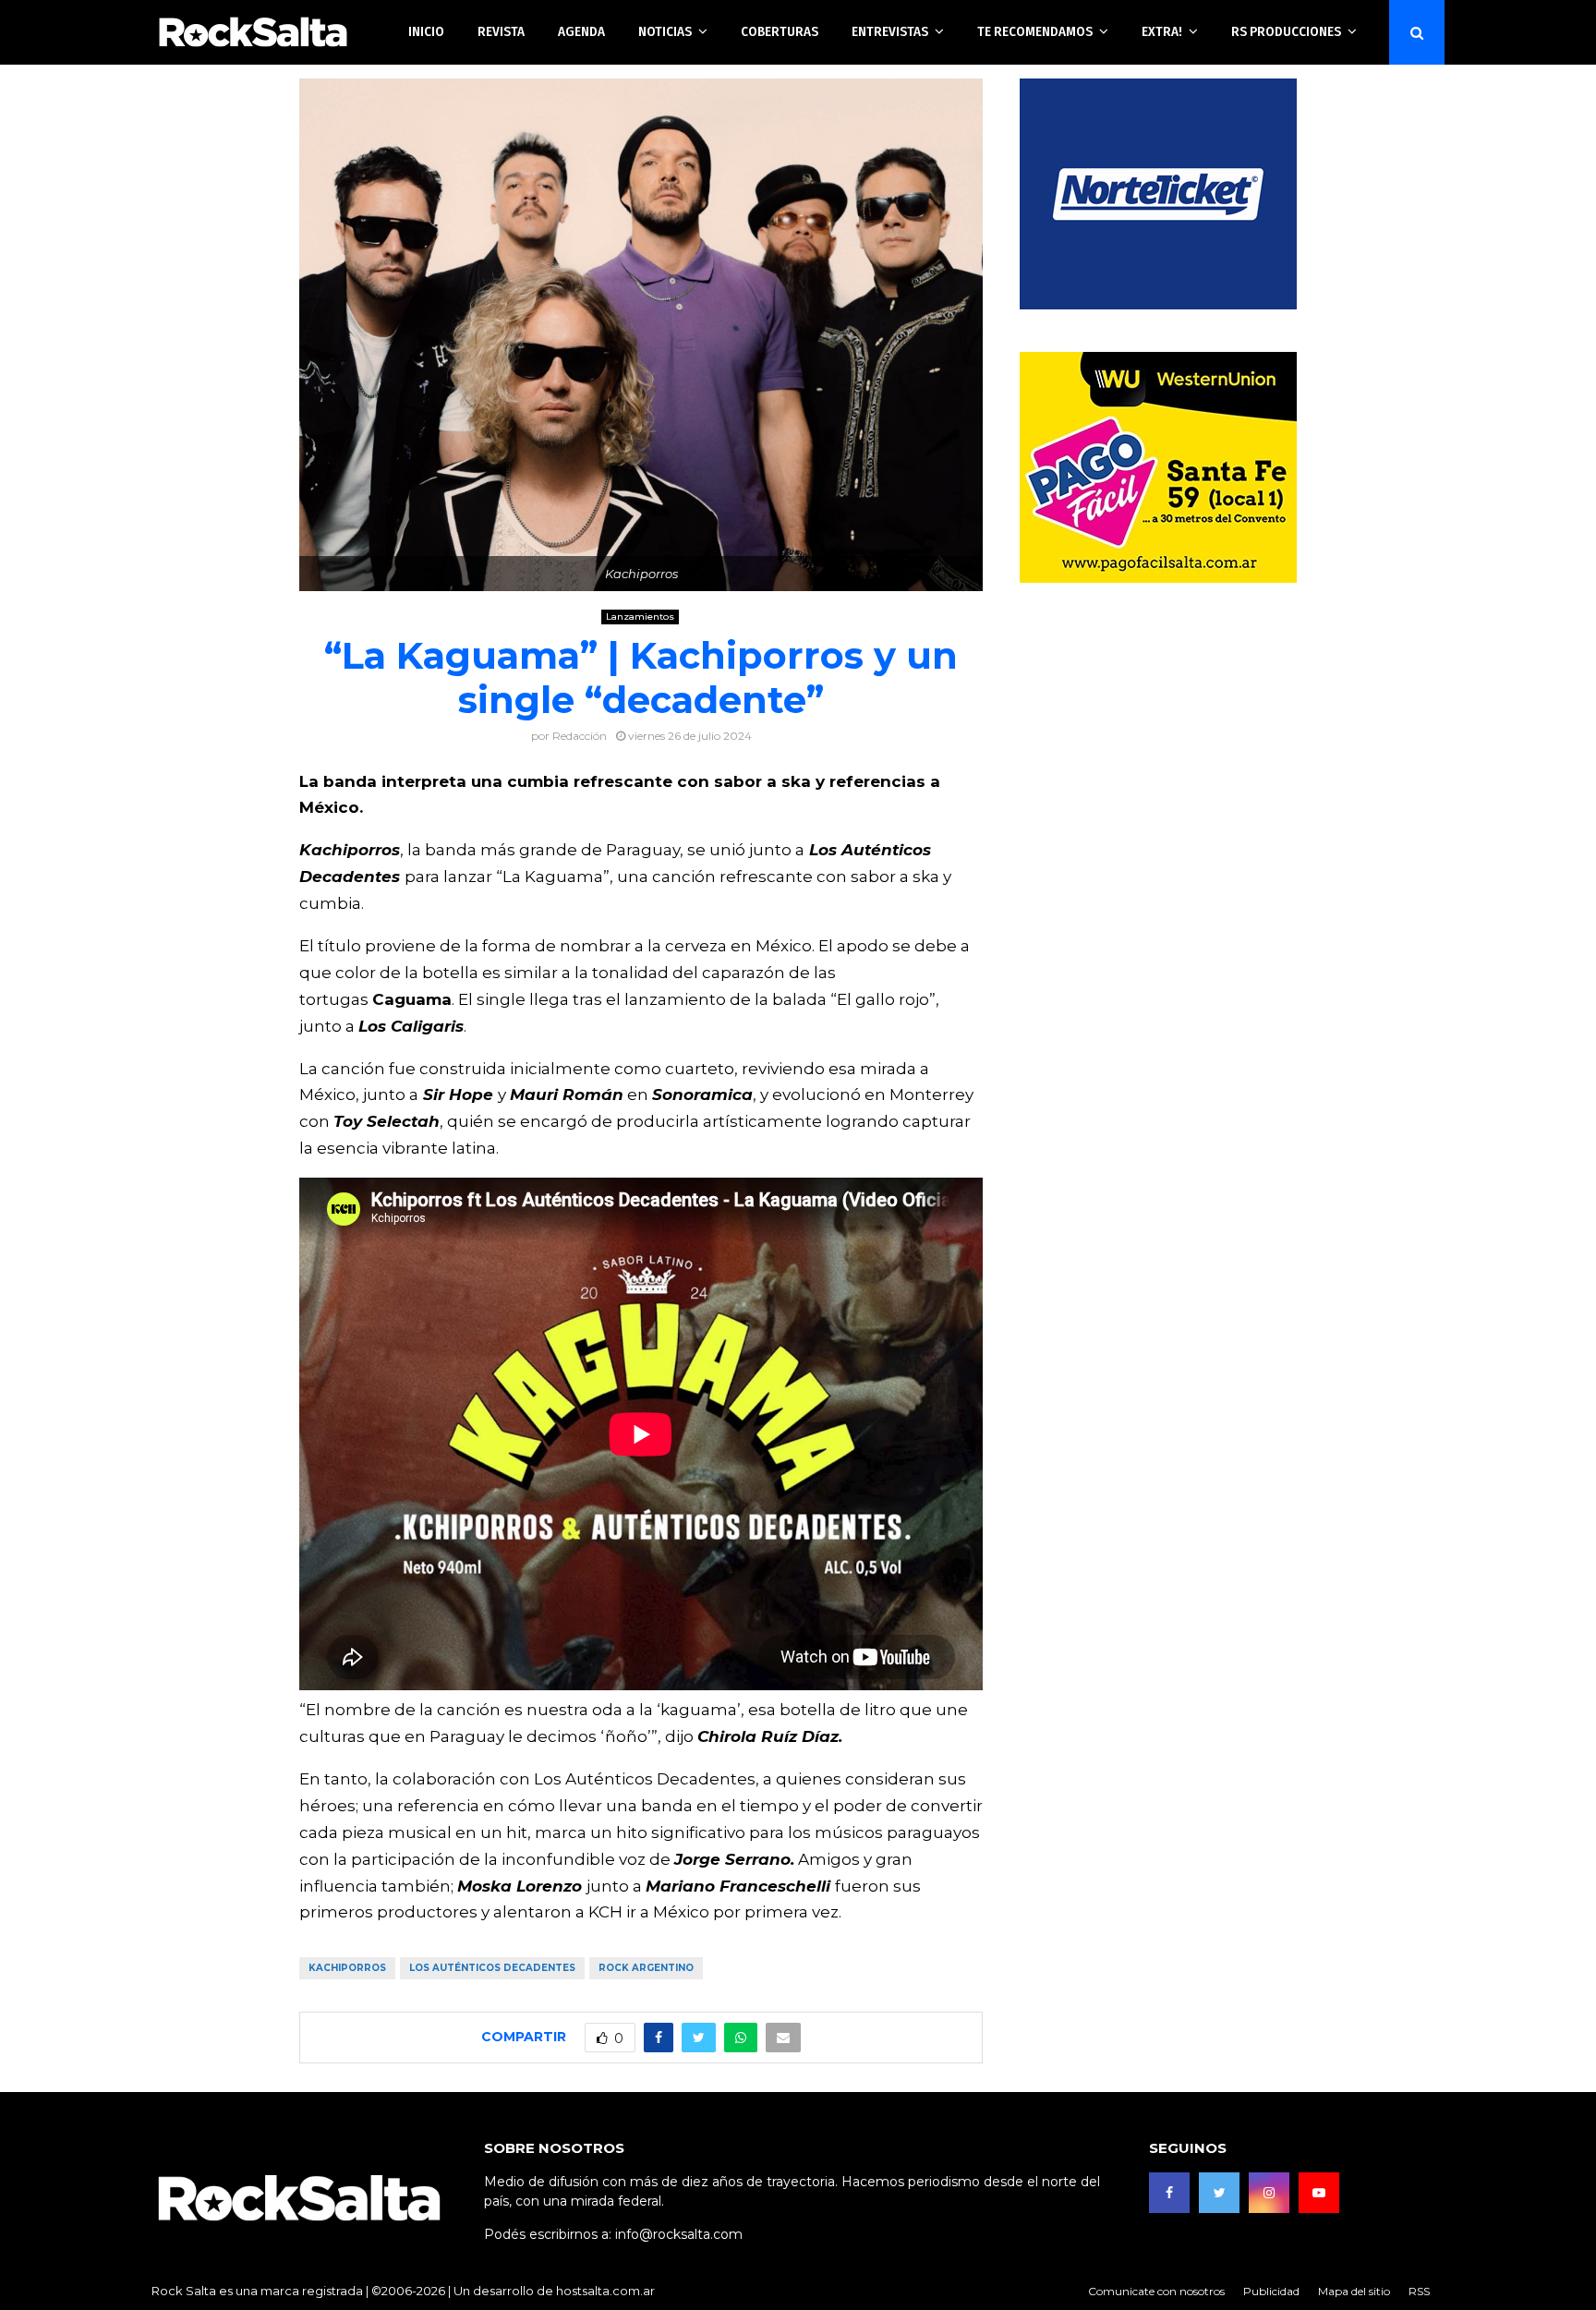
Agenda (581, 31)
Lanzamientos (640, 617)
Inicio (426, 31)
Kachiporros (347, 1968)
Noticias (665, 31)
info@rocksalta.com (679, 2234)
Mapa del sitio (1354, 2291)
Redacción (580, 736)
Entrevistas (890, 31)
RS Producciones (1286, 31)
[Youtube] (1319, 2193)
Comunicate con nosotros (1156, 2291)
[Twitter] (1219, 2193)
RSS (1419, 2291)
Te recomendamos (1035, 31)
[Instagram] (1269, 2193)
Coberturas (780, 31)
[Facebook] (1169, 2193)
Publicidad (1271, 2291)
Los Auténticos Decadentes (492, 1968)
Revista (501, 31)
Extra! (1162, 31)
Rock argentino (646, 1968)
